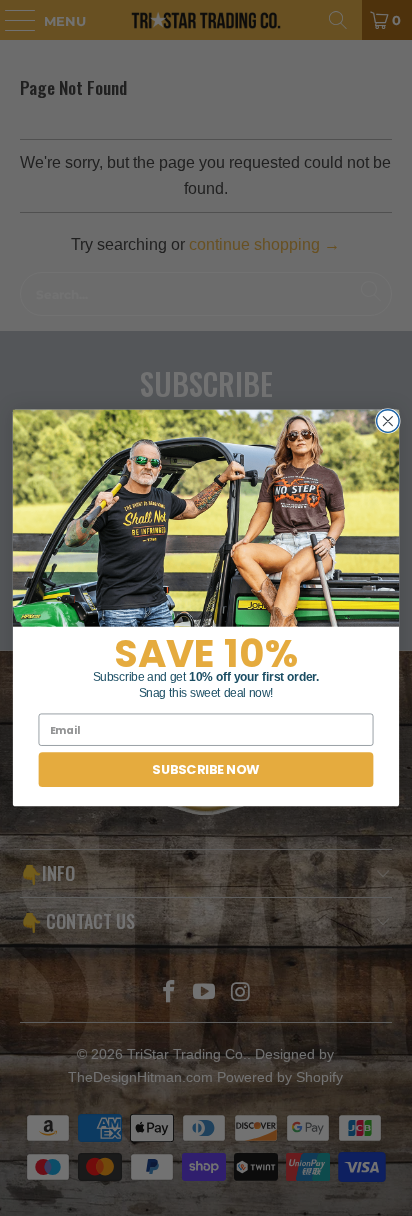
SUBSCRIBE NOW (206, 770)
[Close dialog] (388, 421)
